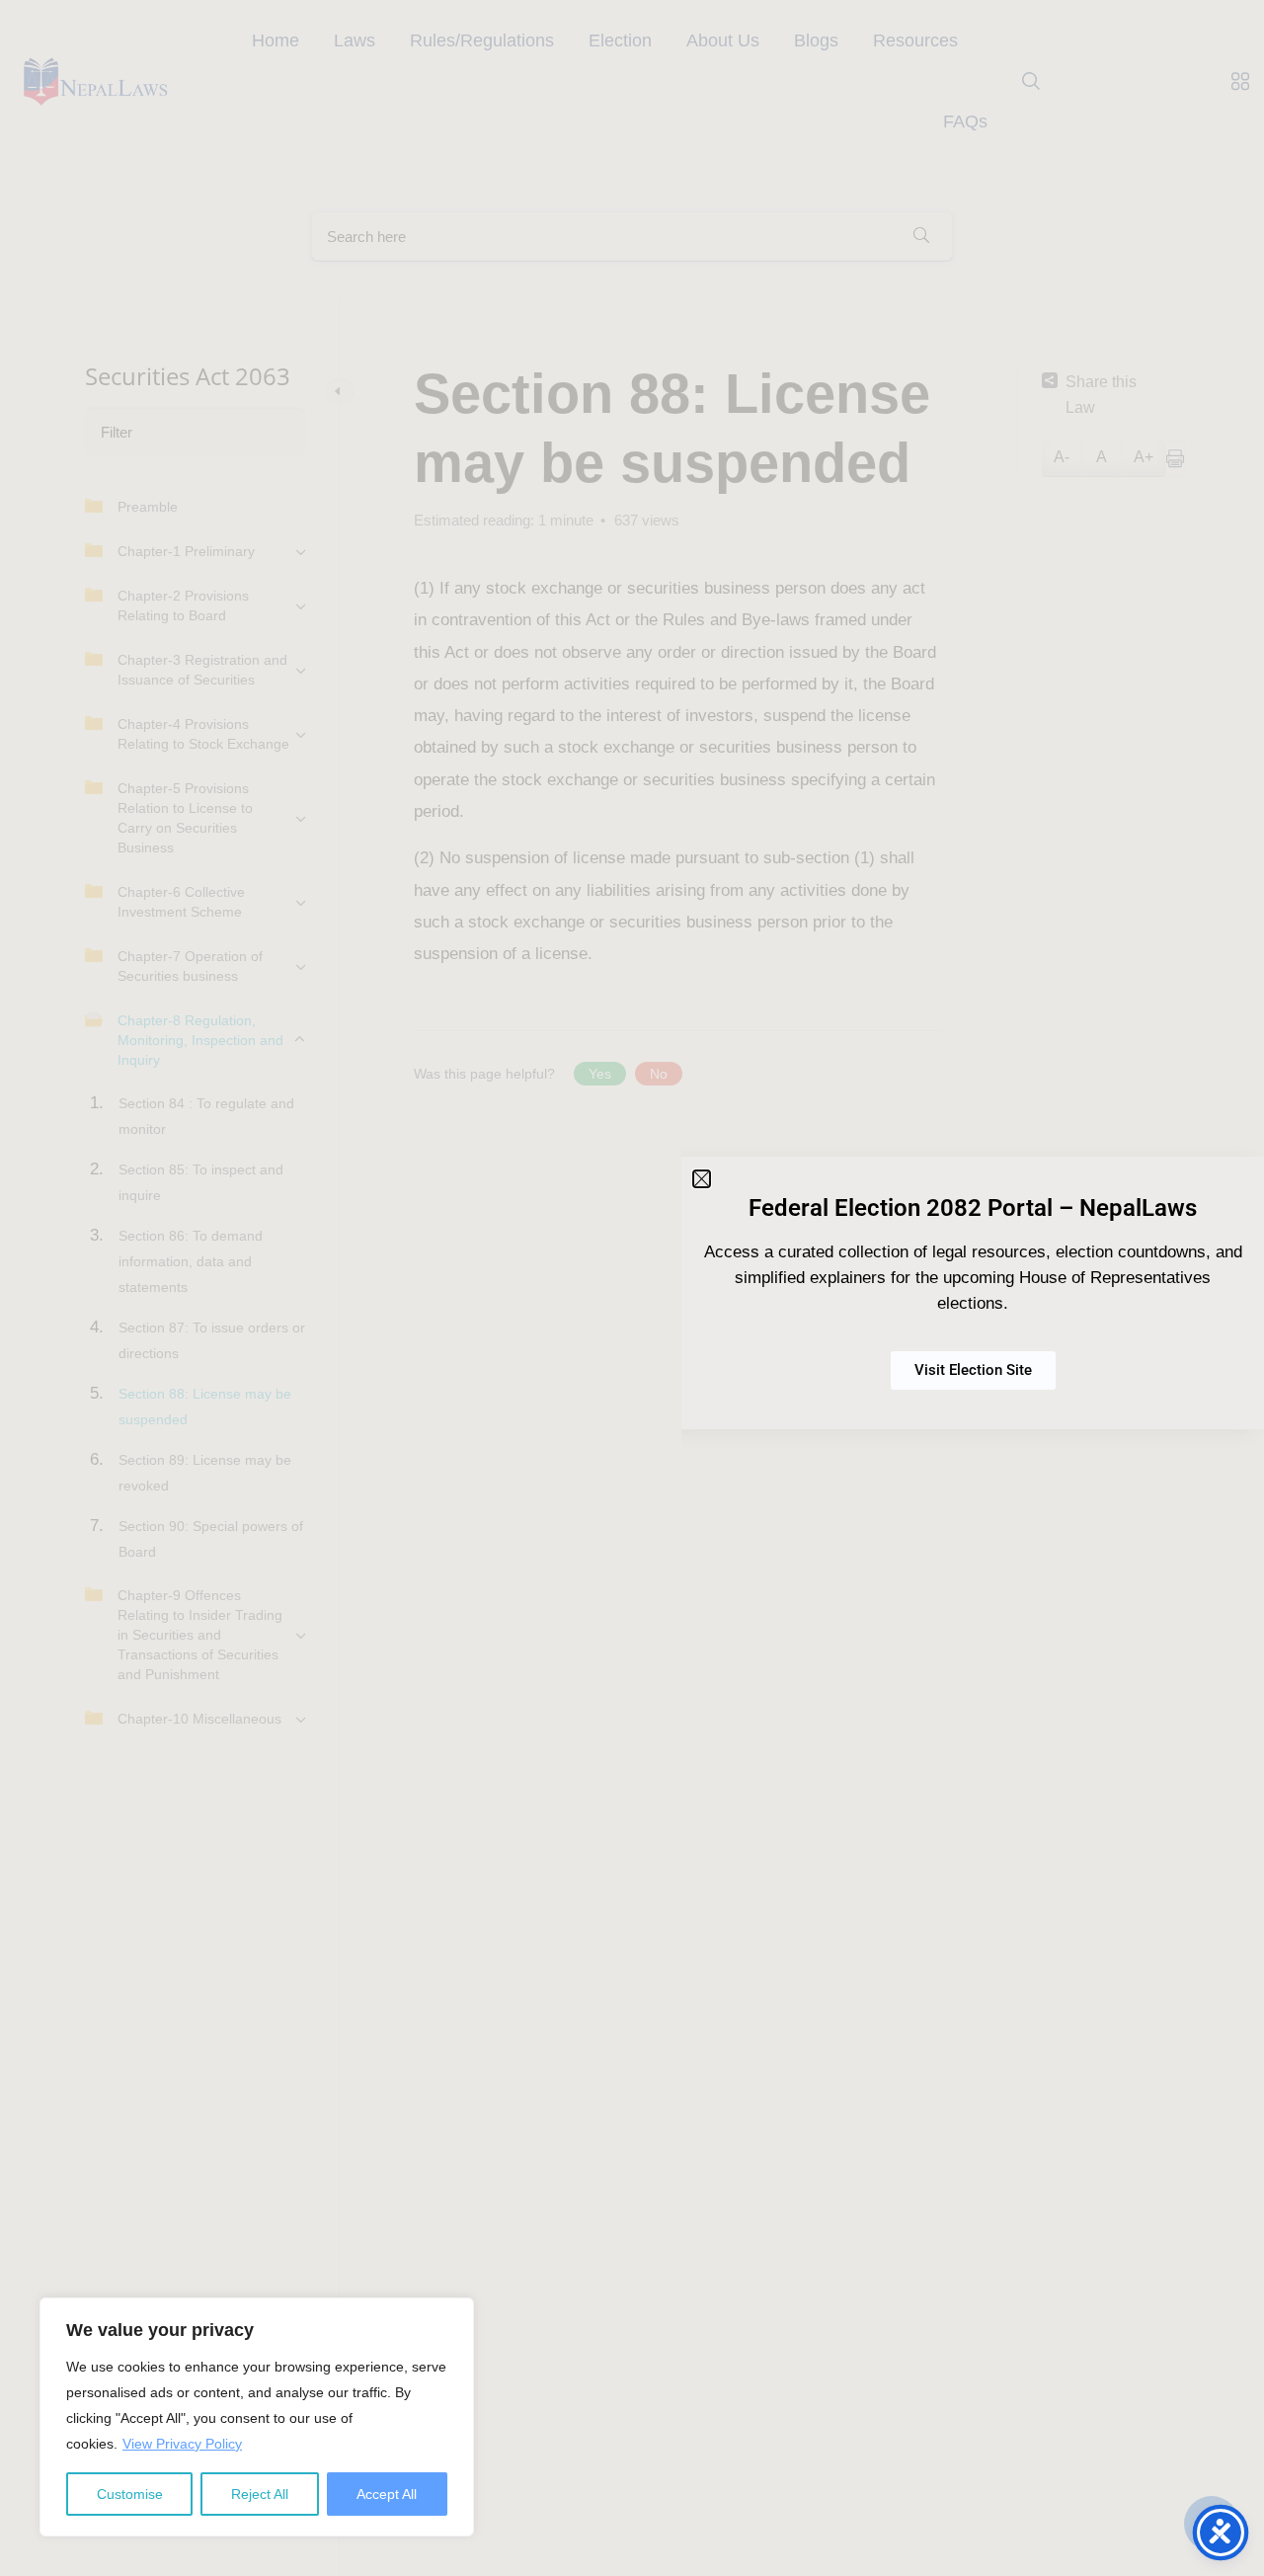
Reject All (260, 2494)
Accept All (387, 2494)
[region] (257, 2417)
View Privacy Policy (182, 2444)
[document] (632, 1288)
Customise (130, 2494)
